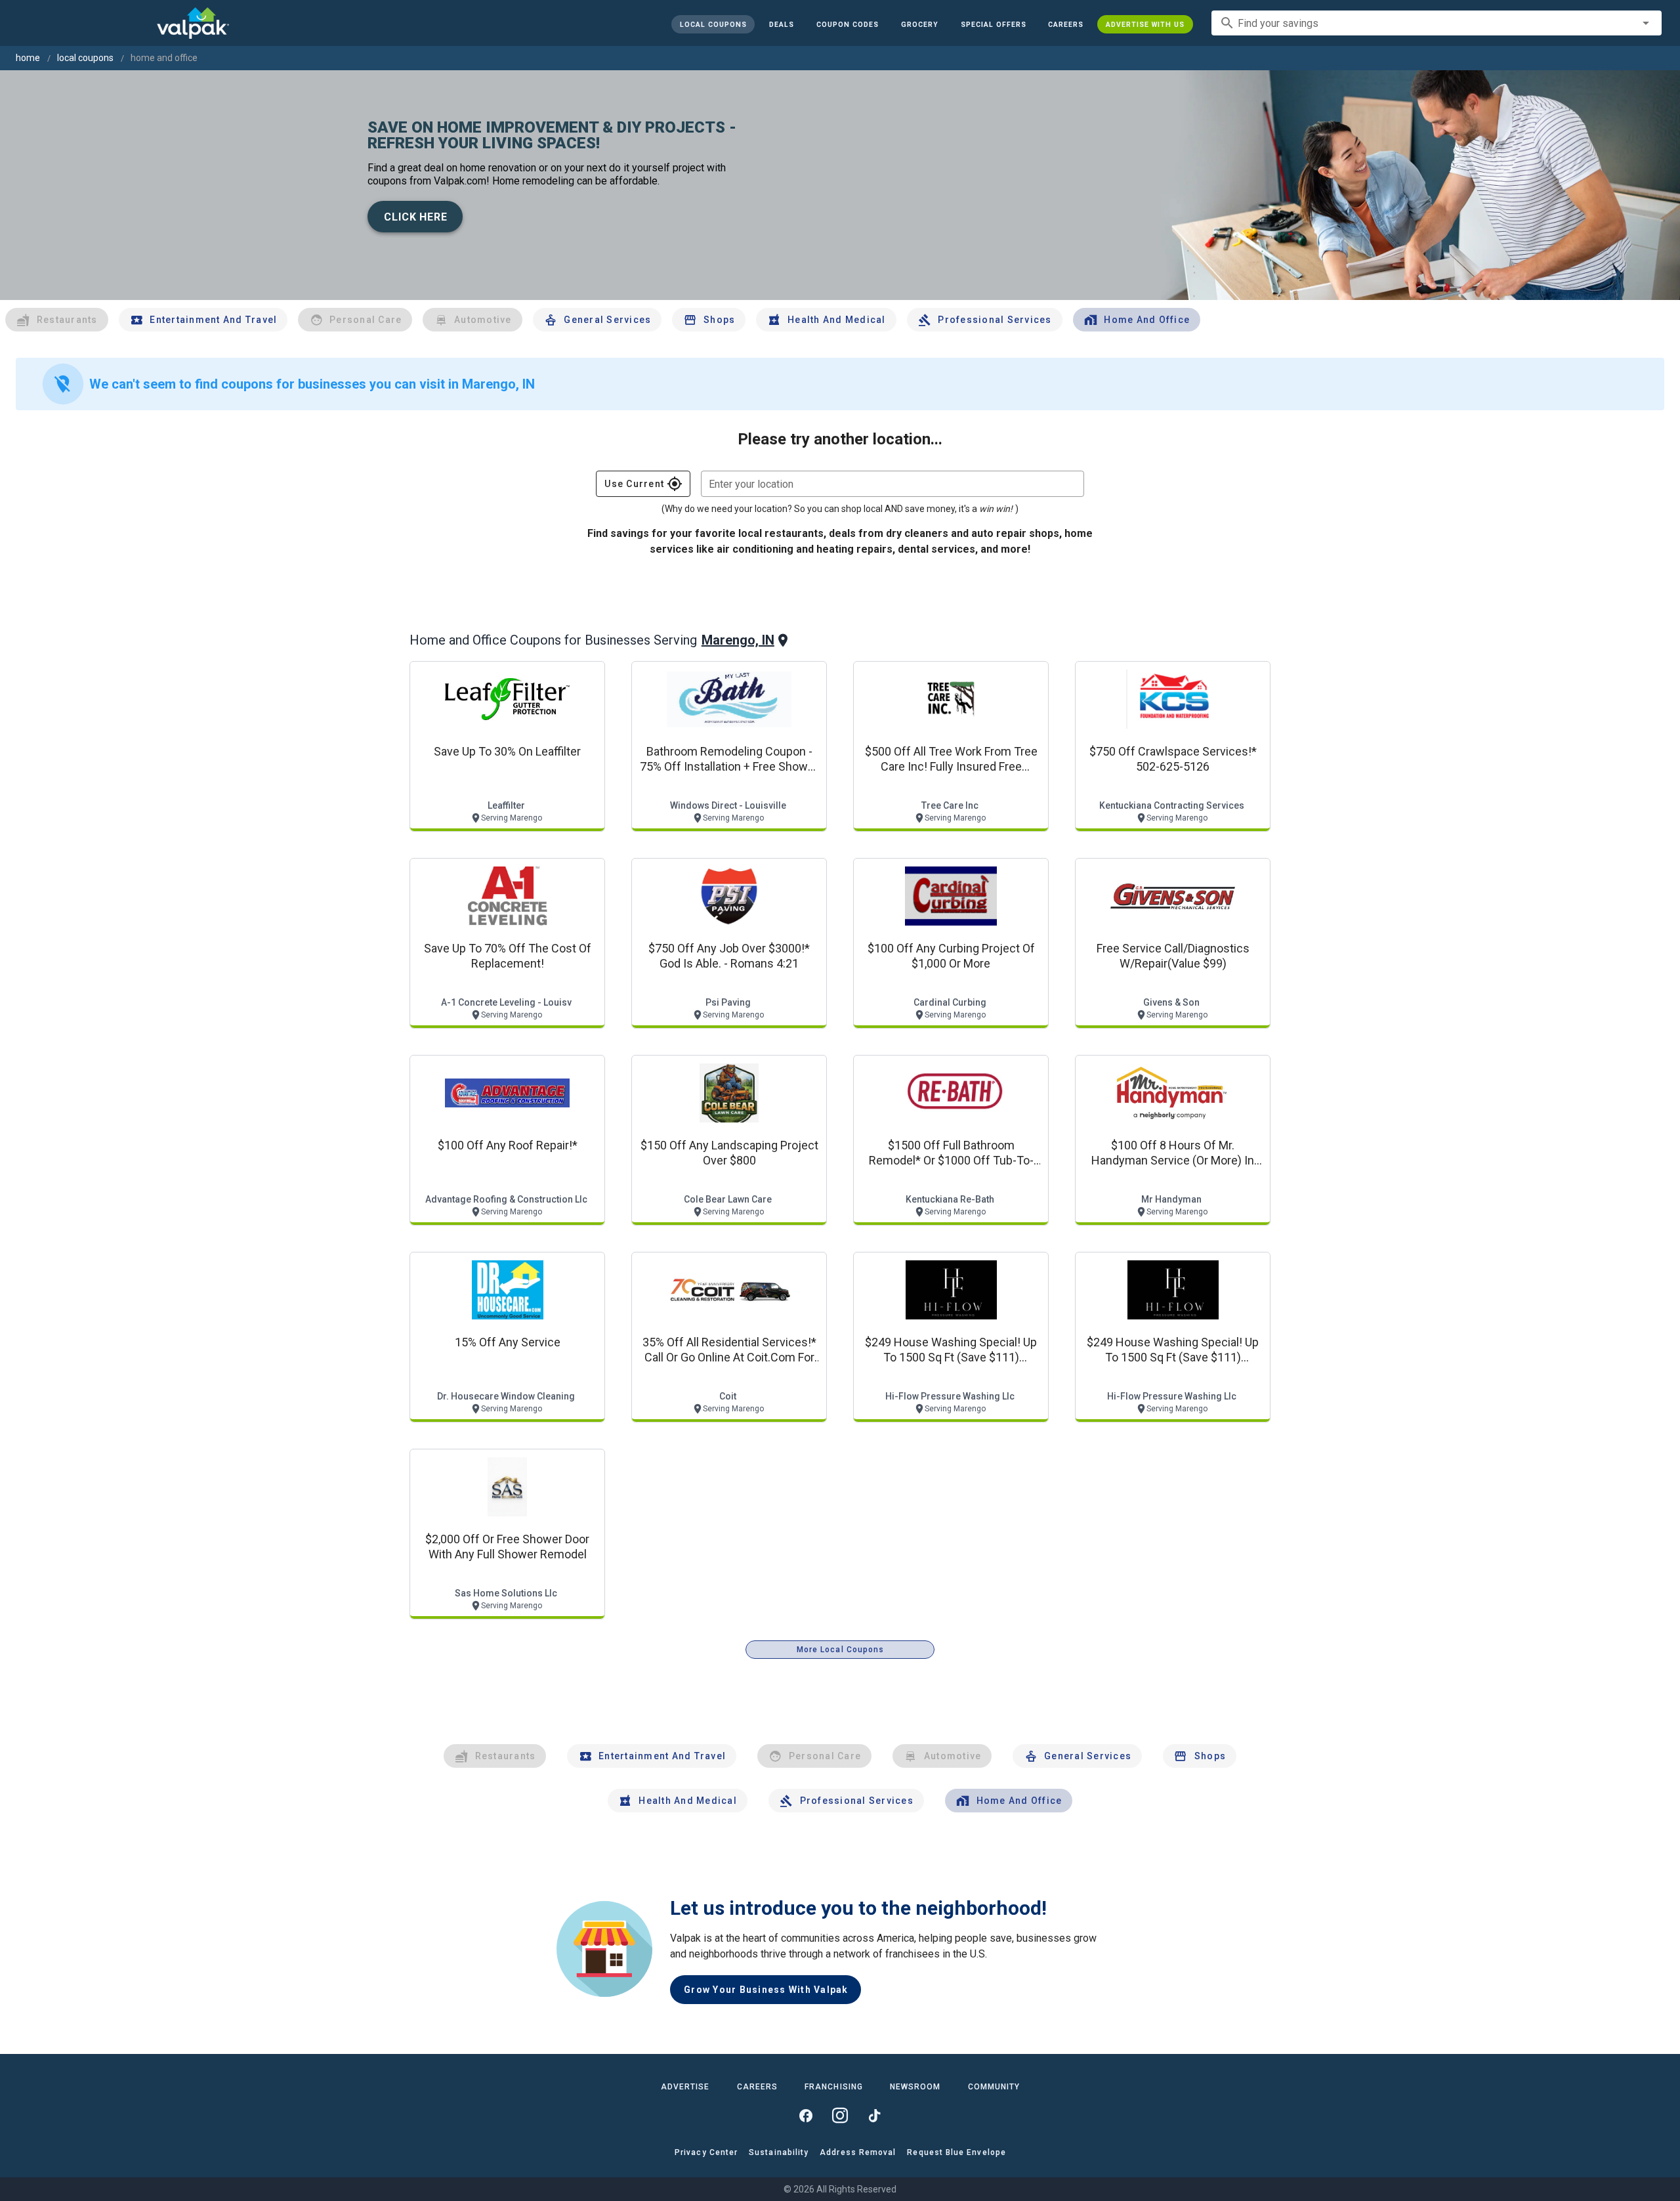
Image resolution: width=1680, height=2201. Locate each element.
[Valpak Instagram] (840, 2116)
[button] (993, 24)
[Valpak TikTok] (874, 2116)
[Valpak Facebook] (806, 2116)
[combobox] (1437, 23)
